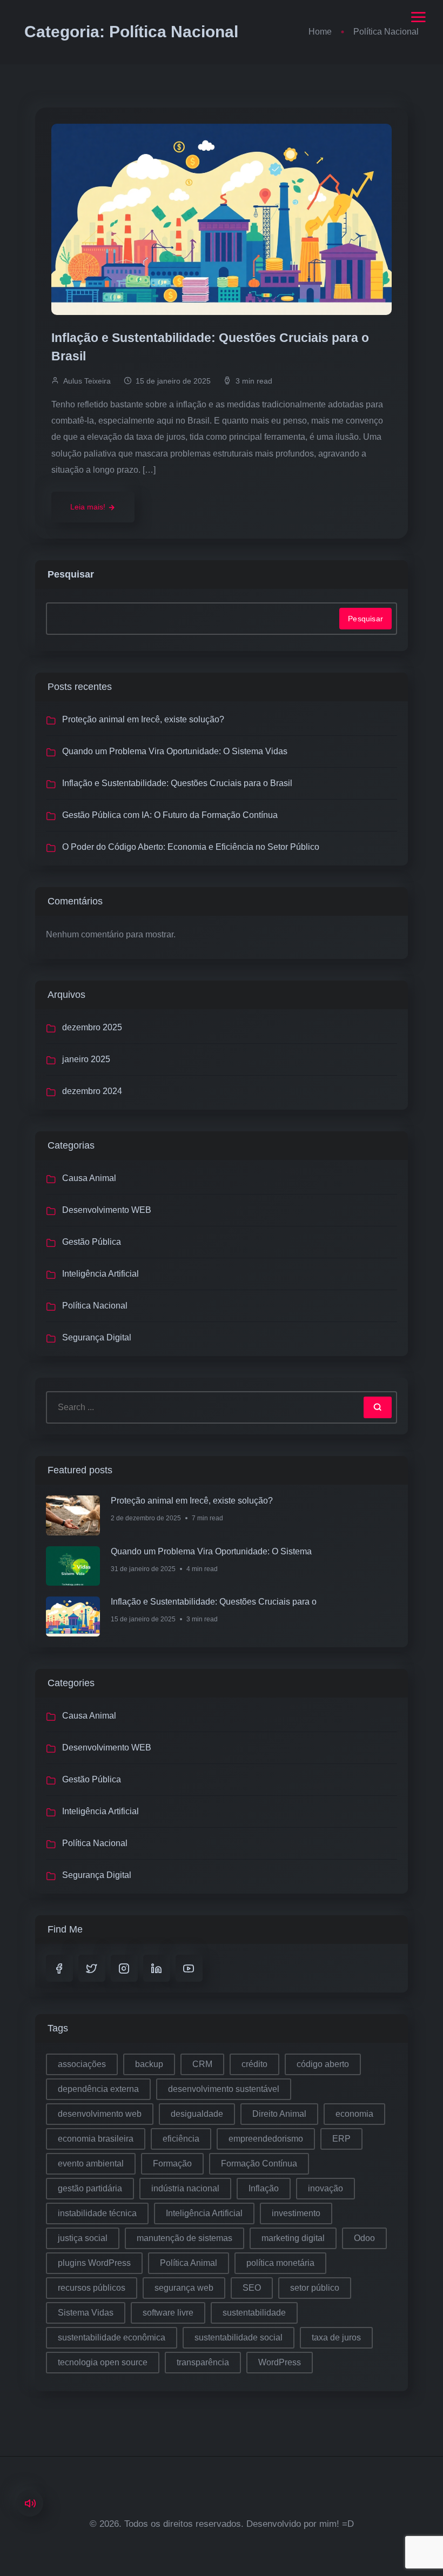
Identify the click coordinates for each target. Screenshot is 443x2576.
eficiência (181, 2139)
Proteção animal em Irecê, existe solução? (143, 719)
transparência (203, 2362)
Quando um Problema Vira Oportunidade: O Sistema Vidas (175, 751)
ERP (341, 2139)
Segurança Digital (97, 1337)
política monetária (280, 2263)
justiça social (83, 2238)
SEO (252, 2288)
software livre (168, 2313)
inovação (325, 2188)
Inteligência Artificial (100, 1274)
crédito (254, 2064)
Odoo (364, 2238)
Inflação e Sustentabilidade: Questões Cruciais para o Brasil (210, 347)
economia (354, 2114)
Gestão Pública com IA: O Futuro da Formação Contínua (170, 815)
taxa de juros (336, 2337)
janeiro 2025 (86, 1059)
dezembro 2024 (92, 1091)
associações (82, 2064)
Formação (172, 2164)
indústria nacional (185, 2188)
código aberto (323, 2064)
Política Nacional (95, 1306)
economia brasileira (96, 2139)
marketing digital (293, 2238)
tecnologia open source (103, 2362)
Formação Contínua (259, 2164)
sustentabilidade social (239, 2337)
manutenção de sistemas (184, 2238)
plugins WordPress (94, 2263)
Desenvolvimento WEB (107, 1210)
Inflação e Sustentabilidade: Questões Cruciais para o (214, 1602)
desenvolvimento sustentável (224, 2089)
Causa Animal (89, 1178)
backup (149, 2064)
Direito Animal (279, 2114)
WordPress (280, 2362)
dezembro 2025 (92, 1027)
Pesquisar (71, 574)
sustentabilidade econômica (112, 2337)
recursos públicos (92, 2288)
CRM (202, 2064)
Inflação (264, 2188)
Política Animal (189, 2263)
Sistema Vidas (86, 2313)
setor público (315, 2288)
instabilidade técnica (97, 2213)
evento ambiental (91, 2164)
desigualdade (197, 2114)
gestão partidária (90, 2188)
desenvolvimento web (100, 2114)
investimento (296, 2213)
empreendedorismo (266, 2139)
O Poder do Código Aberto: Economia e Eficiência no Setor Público (191, 847)
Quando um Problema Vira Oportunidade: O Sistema (211, 1551)
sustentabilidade (254, 2313)
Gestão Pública (92, 1242)
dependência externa (98, 2089)
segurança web (184, 2288)
